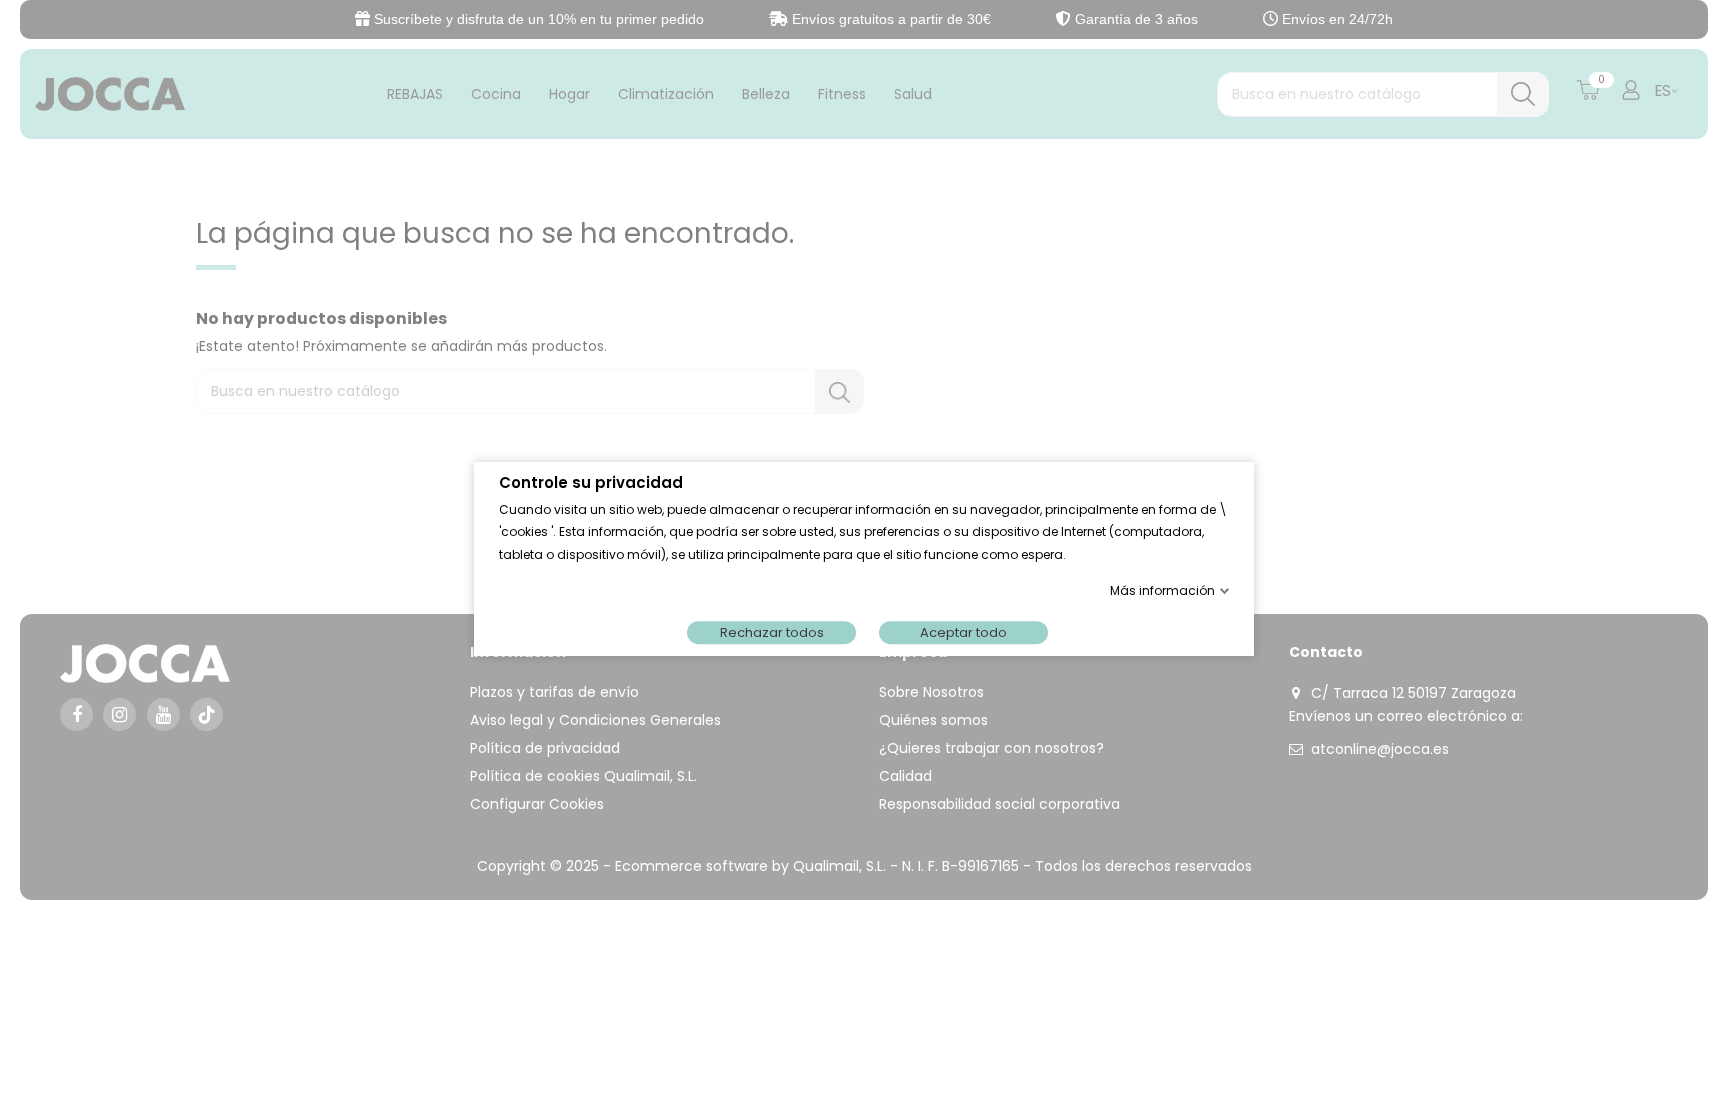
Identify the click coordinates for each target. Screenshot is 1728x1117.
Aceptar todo (963, 631)
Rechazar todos (772, 631)
